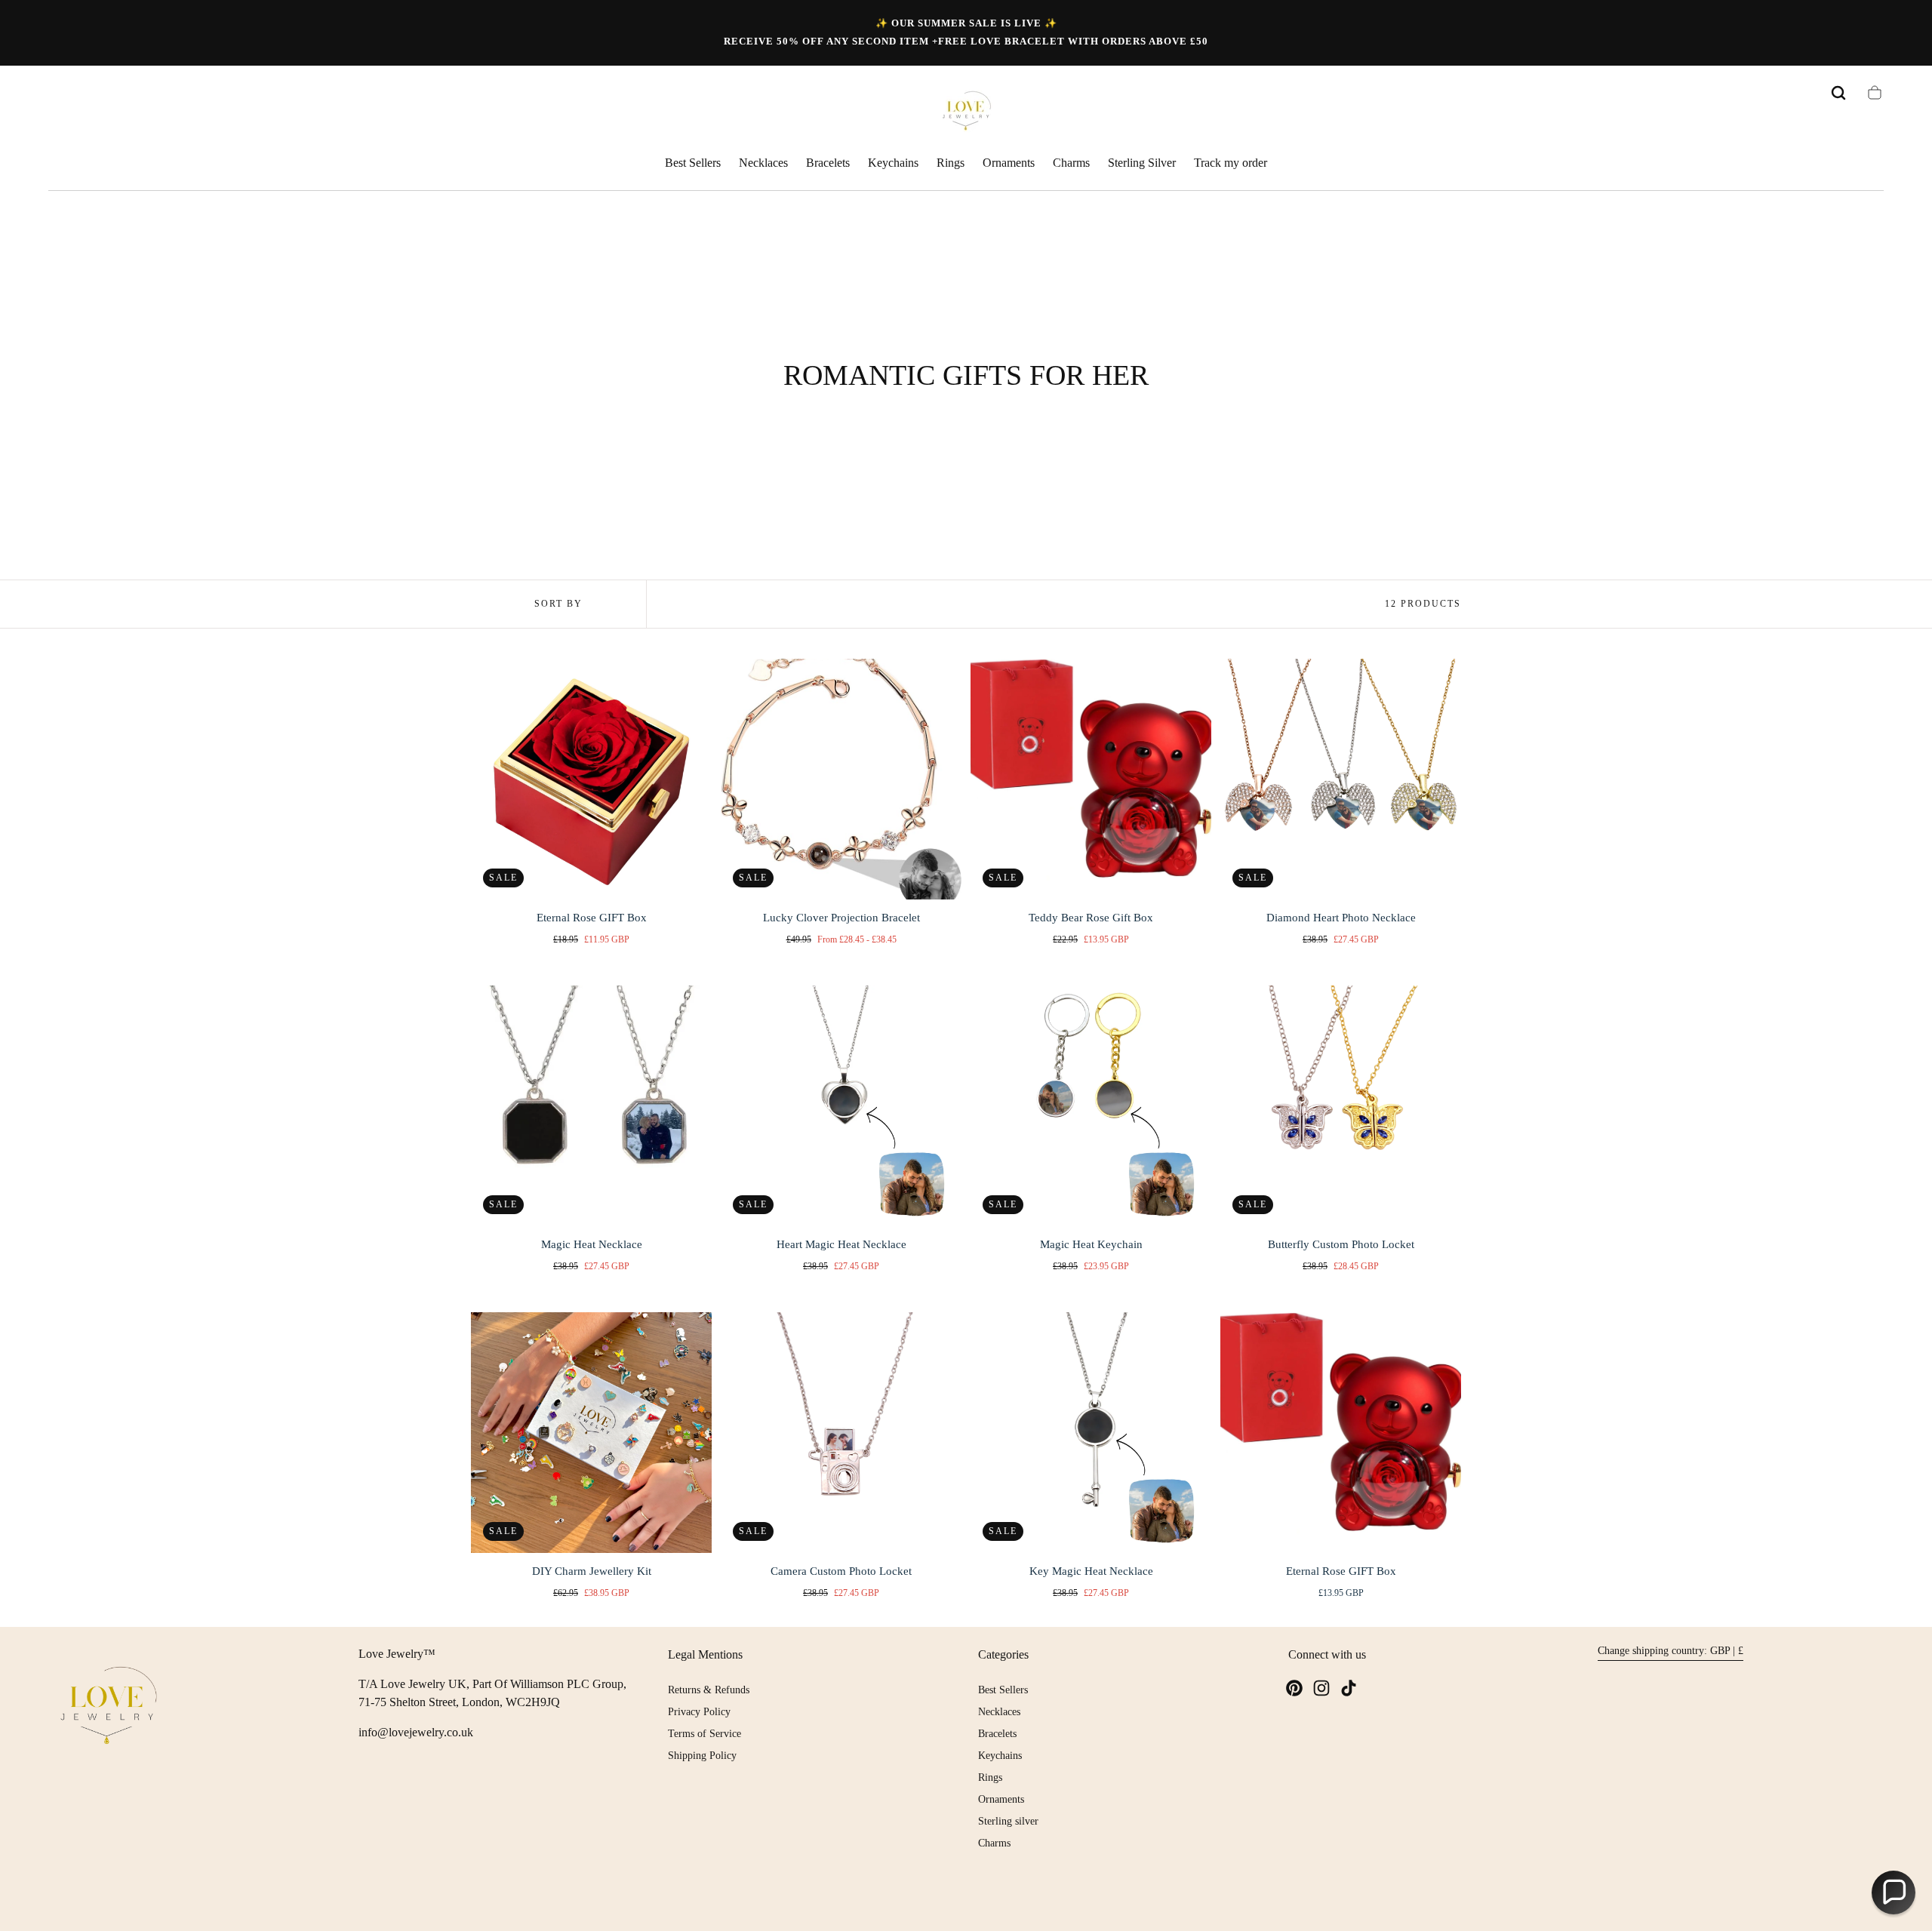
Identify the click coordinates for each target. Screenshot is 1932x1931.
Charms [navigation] (994, 1843)
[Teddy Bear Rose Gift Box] (1091, 779)
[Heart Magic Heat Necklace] (841, 1106)
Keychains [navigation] (1000, 1756)
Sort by (558, 604)
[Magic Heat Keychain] (1091, 1106)
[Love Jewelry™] (109, 1708)
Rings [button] (951, 163)
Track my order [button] (1231, 163)
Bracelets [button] (828, 163)
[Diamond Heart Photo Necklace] (1341, 779)
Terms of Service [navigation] (705, 1734)
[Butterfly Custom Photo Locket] (1341, 1106)
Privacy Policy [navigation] (699, 1712)
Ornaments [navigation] (1001, 1799)
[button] (1838, 93)
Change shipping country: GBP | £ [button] (1671, 1651)
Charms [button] (1071, 163)
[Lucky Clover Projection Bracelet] (841, 779)
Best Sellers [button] (693, 163)
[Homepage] (966, 113)
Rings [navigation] (990, 1777)
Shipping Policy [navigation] (702, 1756)
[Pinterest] (1294, 1688)
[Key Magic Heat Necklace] (1091, 1433)
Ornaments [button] (1009, 163)
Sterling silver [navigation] (1008, 1821)
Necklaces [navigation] (999, 1712)
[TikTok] (1349, 1688)
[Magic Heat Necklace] (591, 1106)
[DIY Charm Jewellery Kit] (591, 1433)
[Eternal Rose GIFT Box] (591, 779)
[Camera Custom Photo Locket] (841, 1433)
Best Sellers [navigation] (1003, 1690)
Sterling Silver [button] (1142, 163)
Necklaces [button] (763, 163)
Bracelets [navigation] (997, 1734)
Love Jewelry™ (397, 1654)
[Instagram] (1321, 1688)
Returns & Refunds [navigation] (709, 1690)
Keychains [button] (893, 163)
